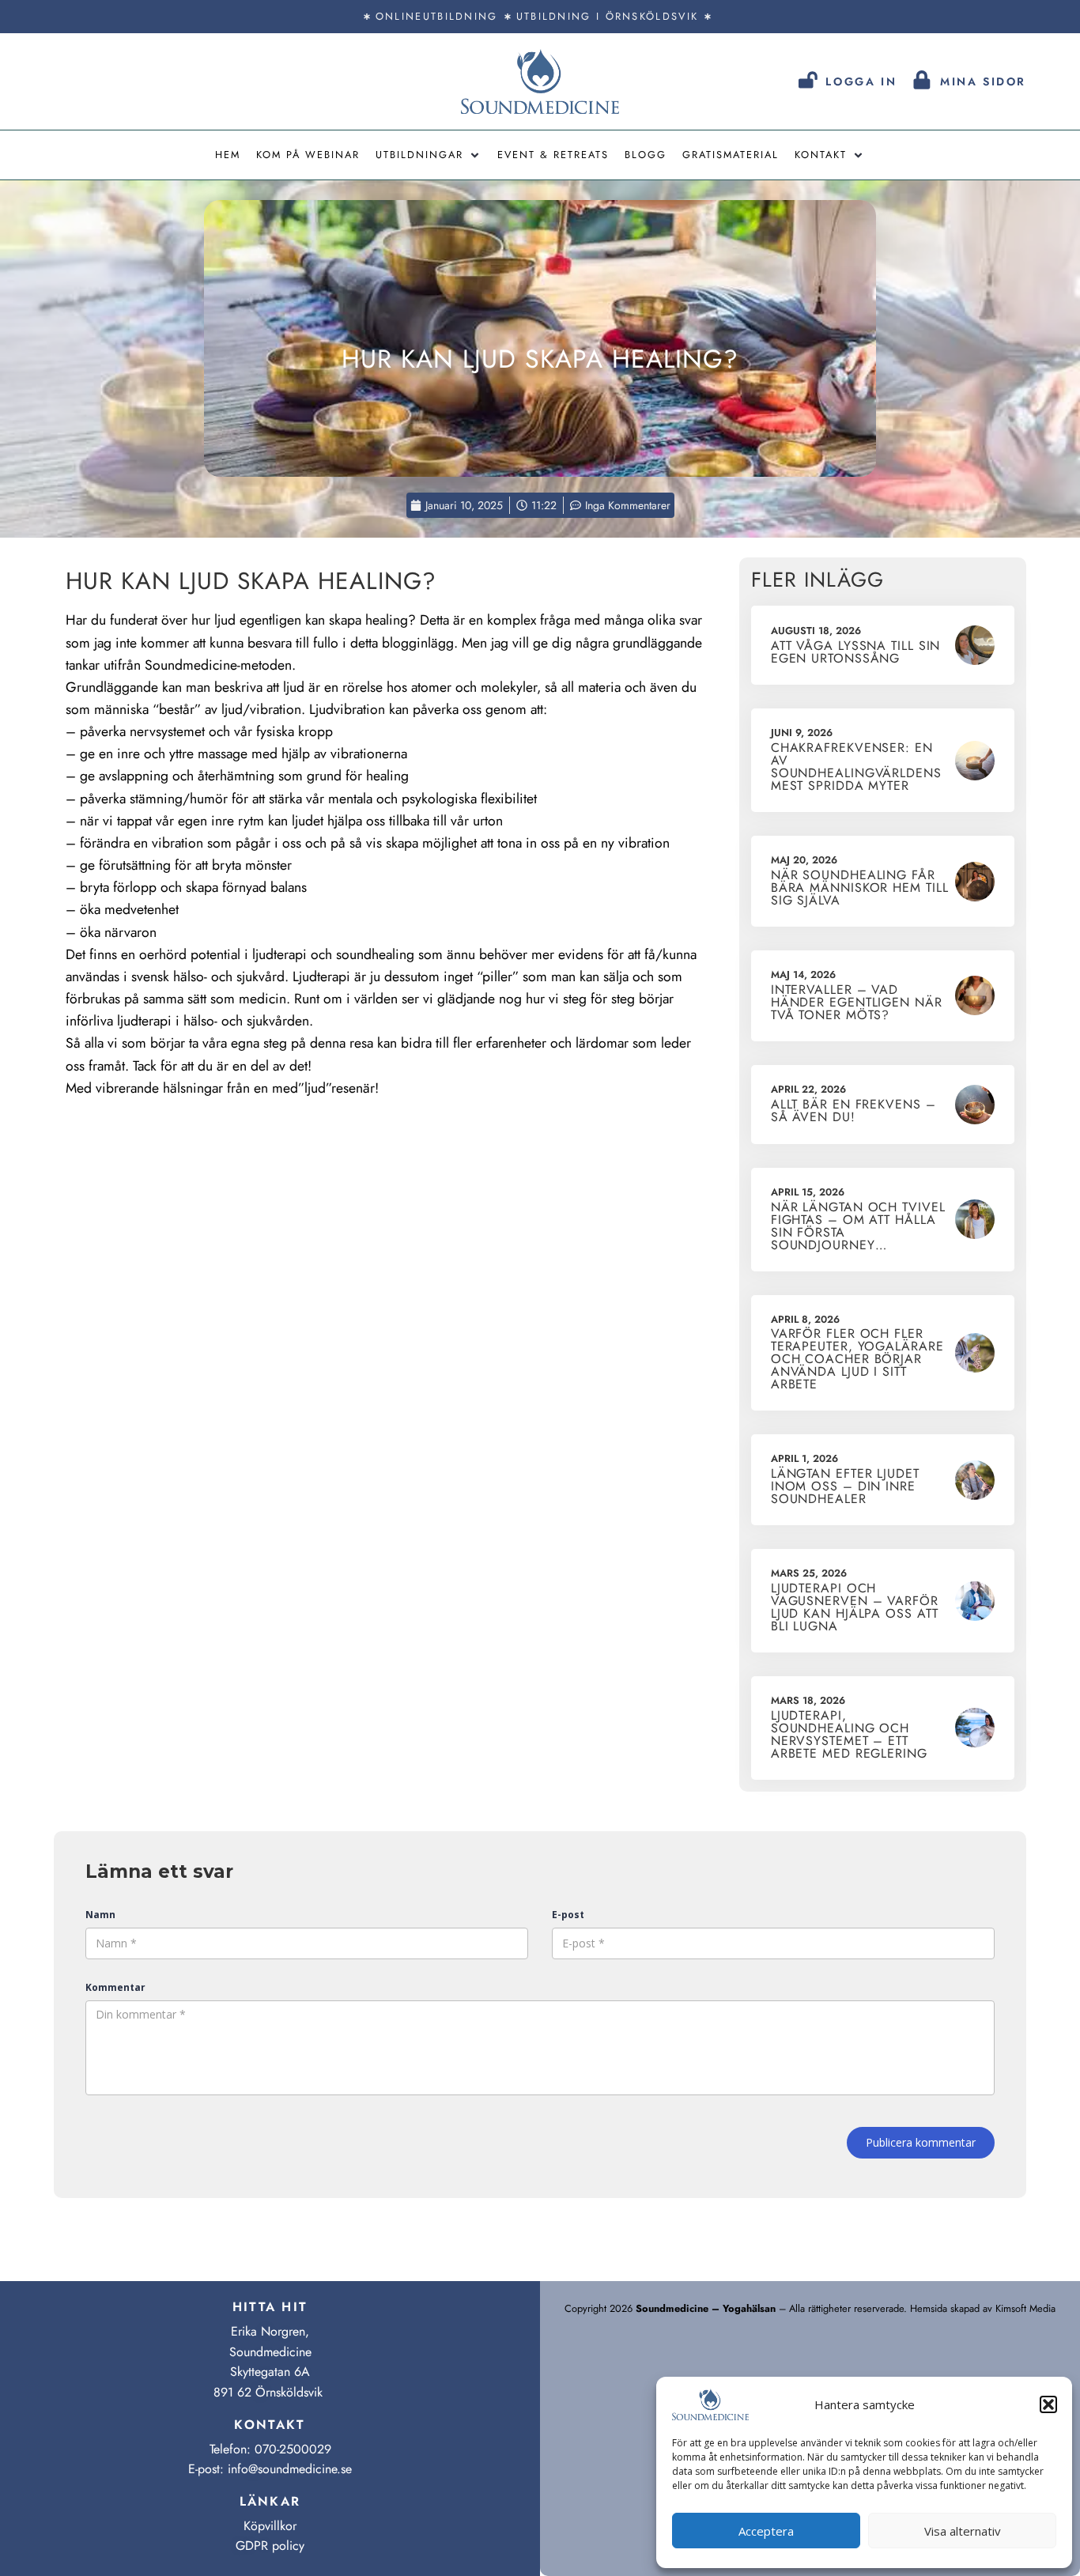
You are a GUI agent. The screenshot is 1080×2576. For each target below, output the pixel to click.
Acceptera (766, 2531)
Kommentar (115, 1987)
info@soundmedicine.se (290, 2469)
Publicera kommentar (921, 2142)
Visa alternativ (963, 2531)
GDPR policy (270, 2546)
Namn (100, 1915)
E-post (568, 1915)
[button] (1048, 2404)
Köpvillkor (270, 2526)
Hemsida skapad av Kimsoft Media (983, 2308)
